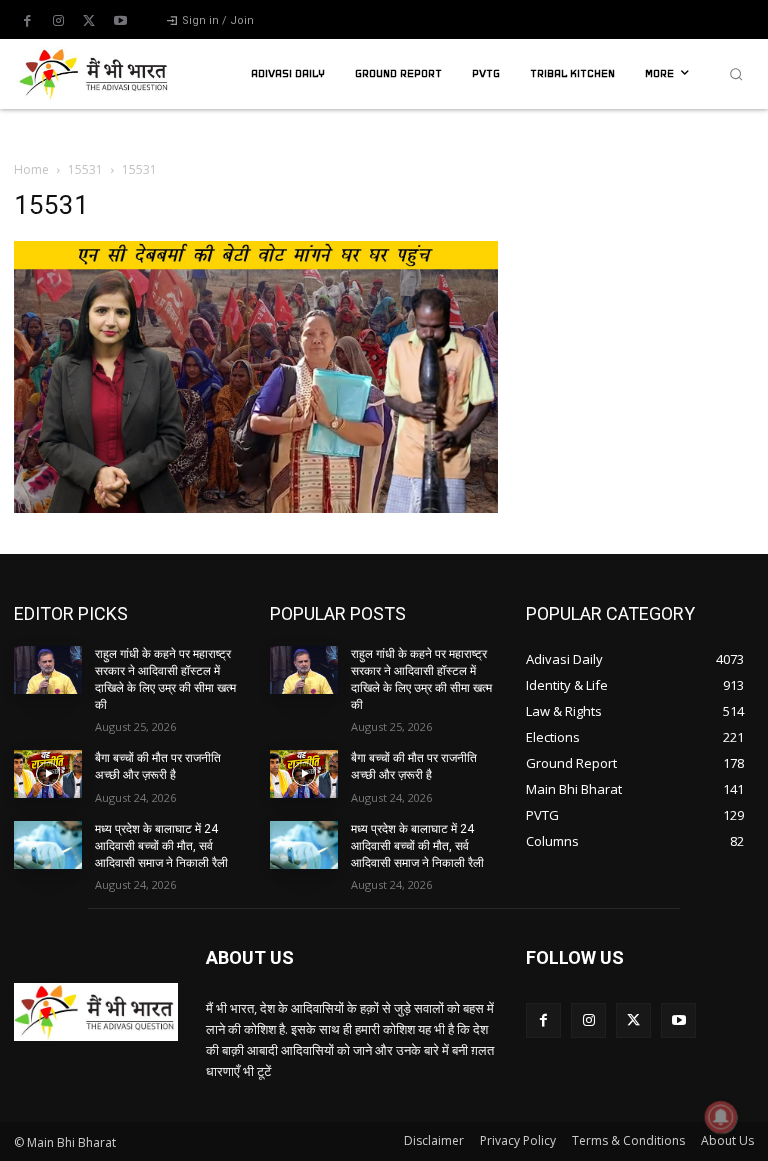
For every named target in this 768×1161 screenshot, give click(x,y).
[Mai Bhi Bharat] (96, 74)
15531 (85, 169)
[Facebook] (27, 21)
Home (31, 169)
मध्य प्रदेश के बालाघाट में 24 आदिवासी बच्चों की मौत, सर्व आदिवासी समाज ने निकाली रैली (161, 846)
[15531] (256, 507)
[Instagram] (58, 21)
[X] (89, 21)
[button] (736, 74)
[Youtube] (120, 21)
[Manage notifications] (721, 1117)
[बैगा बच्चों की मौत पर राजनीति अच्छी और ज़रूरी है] (48, 774)
